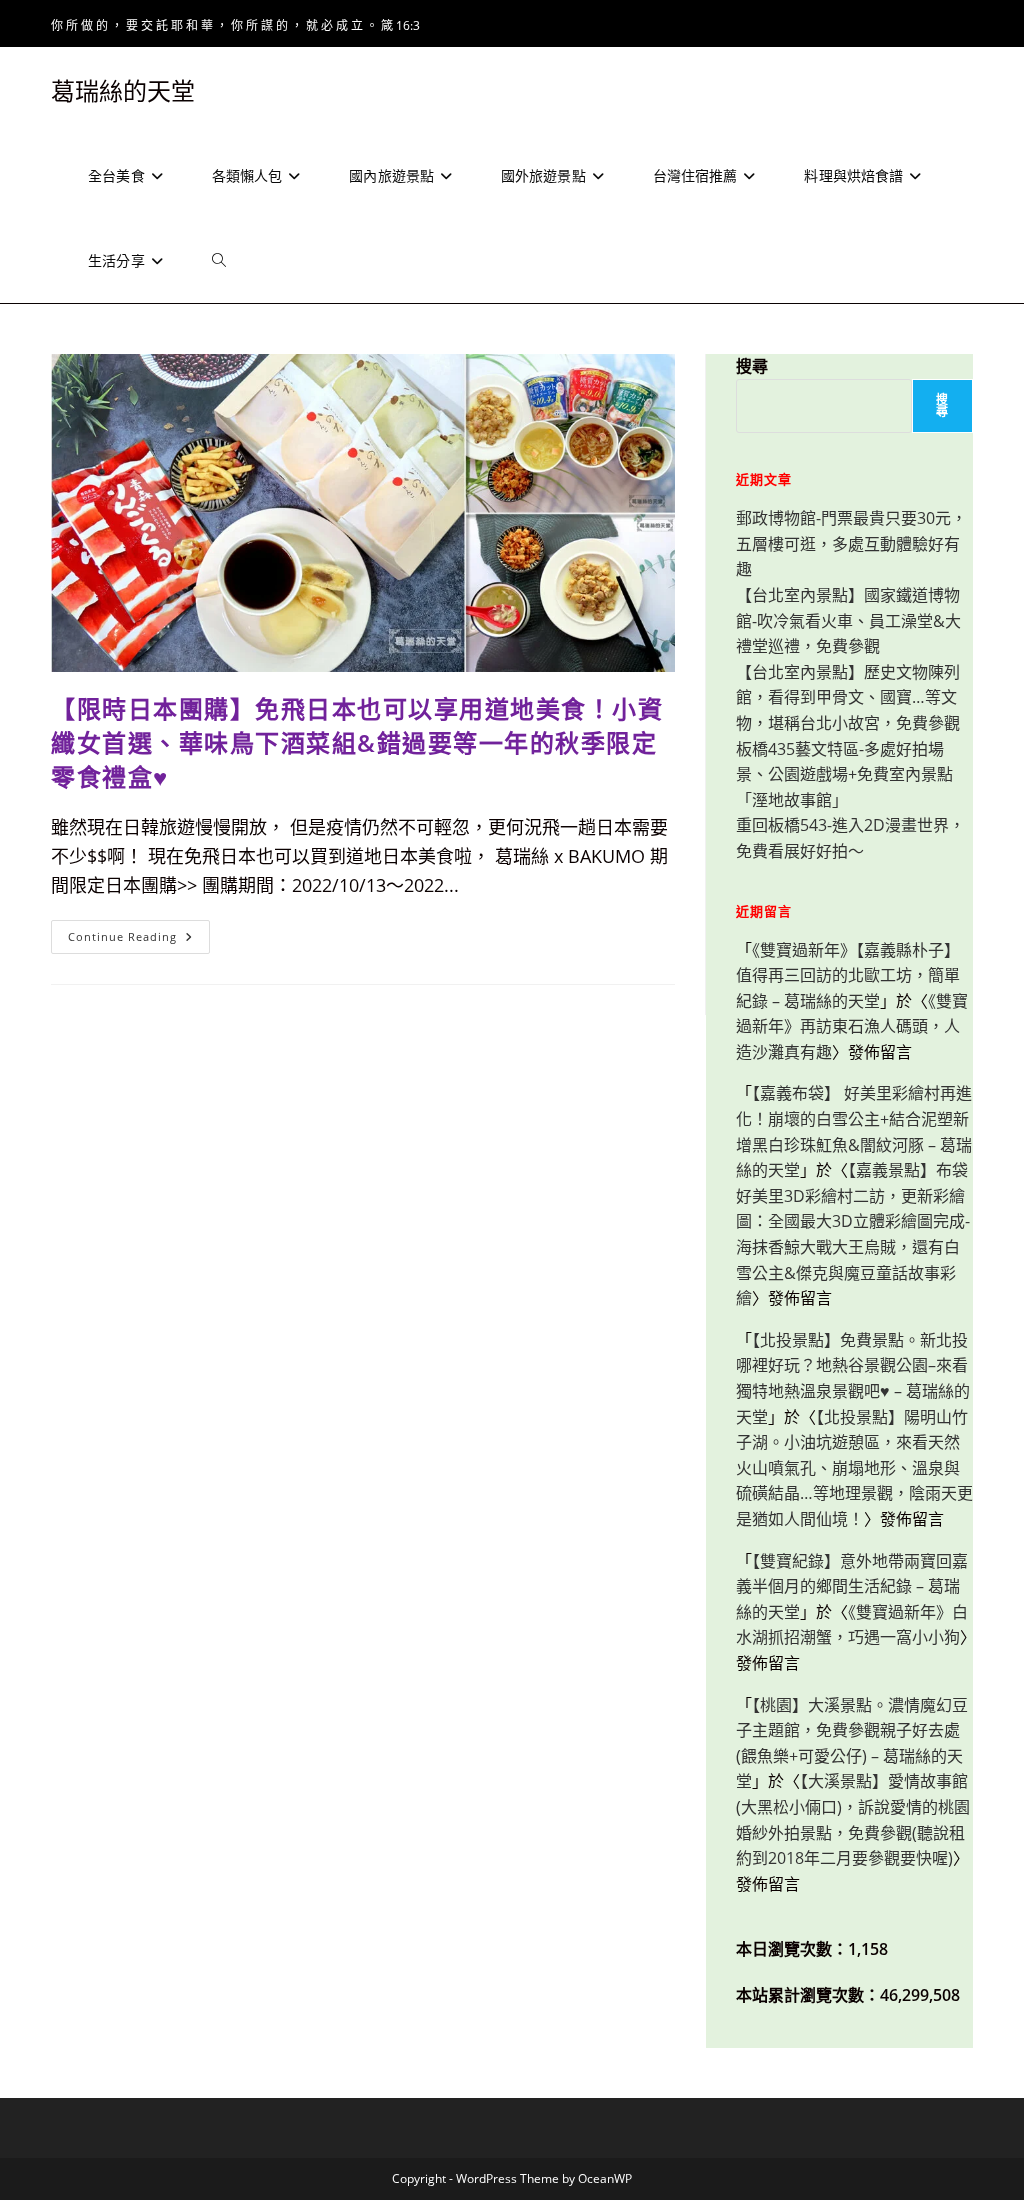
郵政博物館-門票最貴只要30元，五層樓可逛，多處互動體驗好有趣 (851, 543)
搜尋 (752, 366)
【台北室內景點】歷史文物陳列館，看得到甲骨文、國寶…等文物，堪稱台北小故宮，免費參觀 (848, 697)
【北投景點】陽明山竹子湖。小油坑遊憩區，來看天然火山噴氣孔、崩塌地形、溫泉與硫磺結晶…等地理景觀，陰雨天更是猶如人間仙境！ (854, 1468)
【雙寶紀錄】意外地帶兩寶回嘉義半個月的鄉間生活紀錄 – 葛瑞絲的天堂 (852, 1586)
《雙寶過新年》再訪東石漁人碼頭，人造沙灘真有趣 (852, 1026)
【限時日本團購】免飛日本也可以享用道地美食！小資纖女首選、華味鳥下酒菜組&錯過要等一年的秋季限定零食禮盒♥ (357, 742)
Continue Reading (137, 940)
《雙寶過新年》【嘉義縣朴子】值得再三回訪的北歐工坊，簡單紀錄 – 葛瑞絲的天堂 (848, 975)
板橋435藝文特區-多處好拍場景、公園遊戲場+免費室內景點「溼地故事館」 (844, 774)
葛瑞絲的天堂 (123, 90)
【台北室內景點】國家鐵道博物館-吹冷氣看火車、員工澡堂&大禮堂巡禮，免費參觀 (848, 620)
